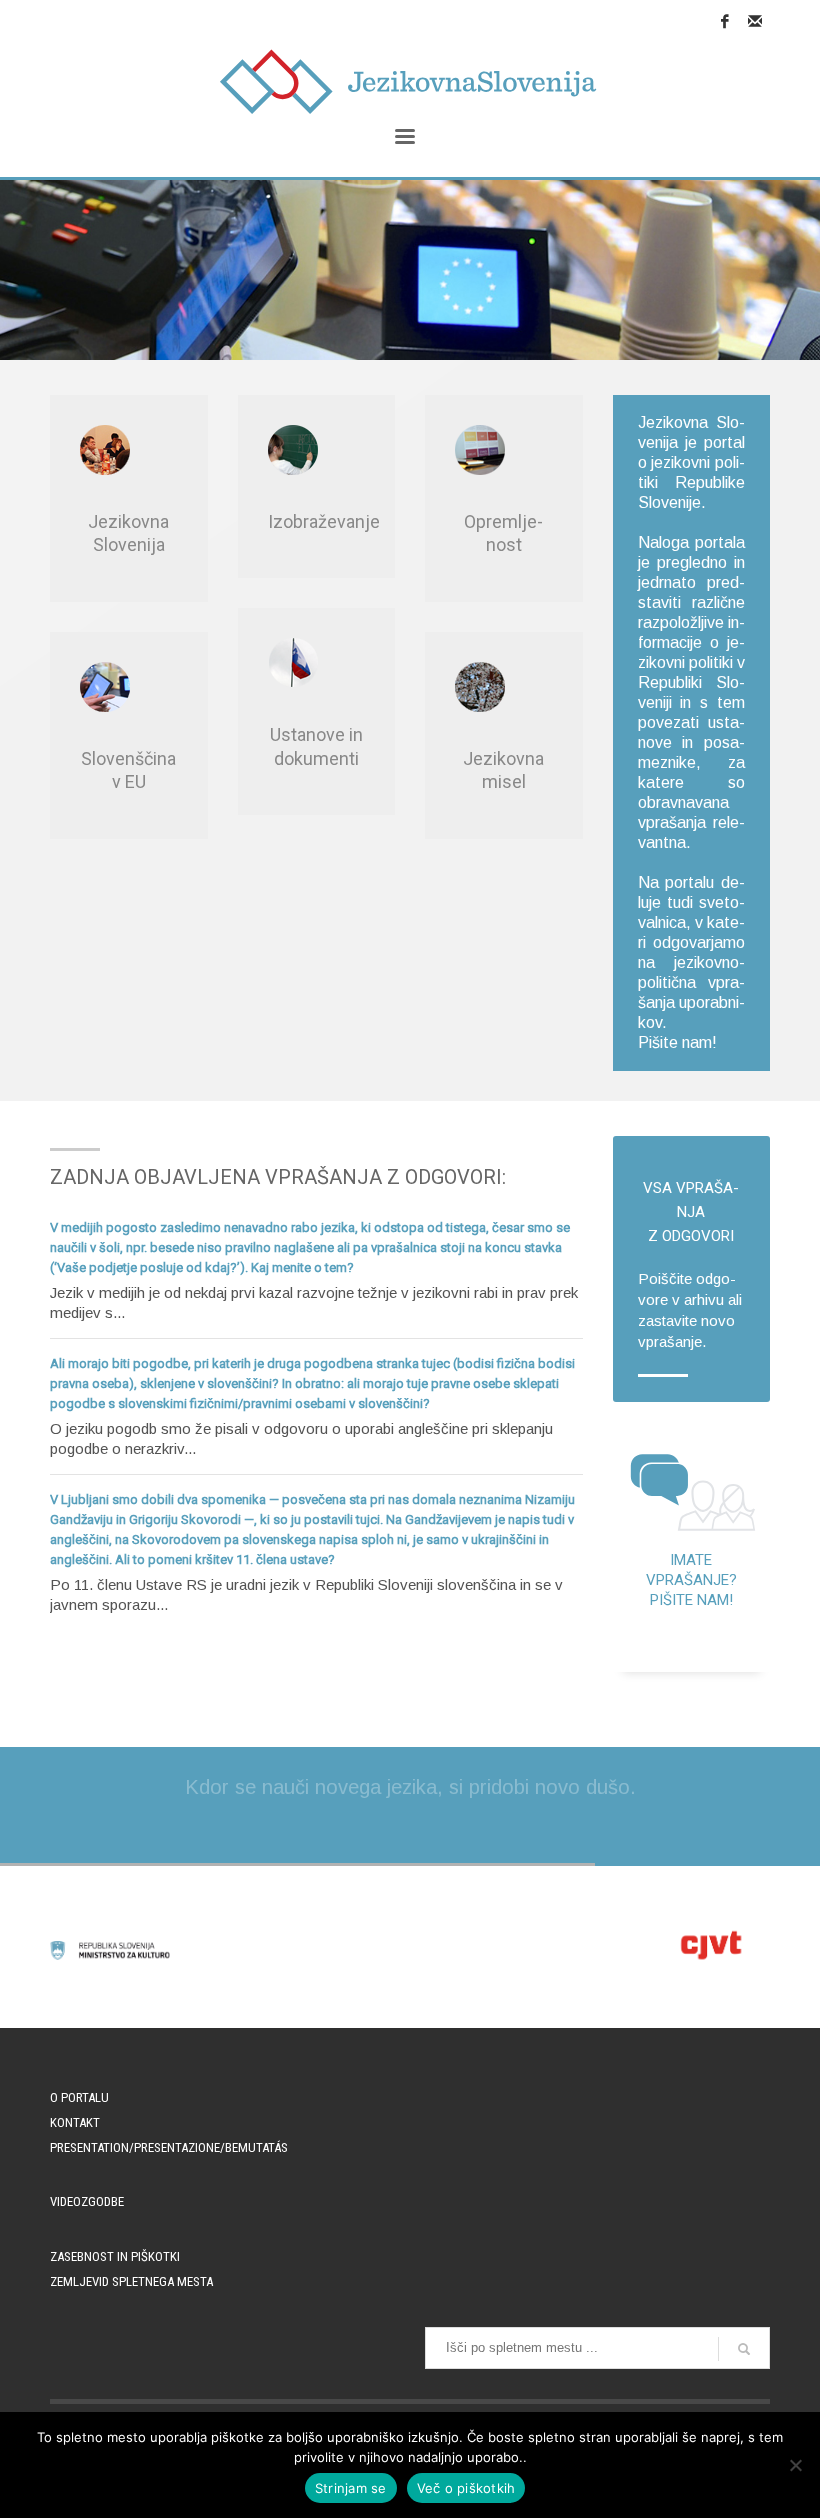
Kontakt (75, 2122)
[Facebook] (725, 21)
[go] (744, 2349)
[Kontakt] (755, 21)
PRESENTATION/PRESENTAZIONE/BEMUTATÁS (169, 2147)
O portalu (79, 2097)
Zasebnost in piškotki (115, 2256)
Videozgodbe (87, 2201)
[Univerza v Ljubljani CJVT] (710, 1945)
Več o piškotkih (466, 2488)
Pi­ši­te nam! (677, 1042)
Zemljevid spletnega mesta (131, 2281)
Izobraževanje (324, 521)
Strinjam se (351, 2488)
